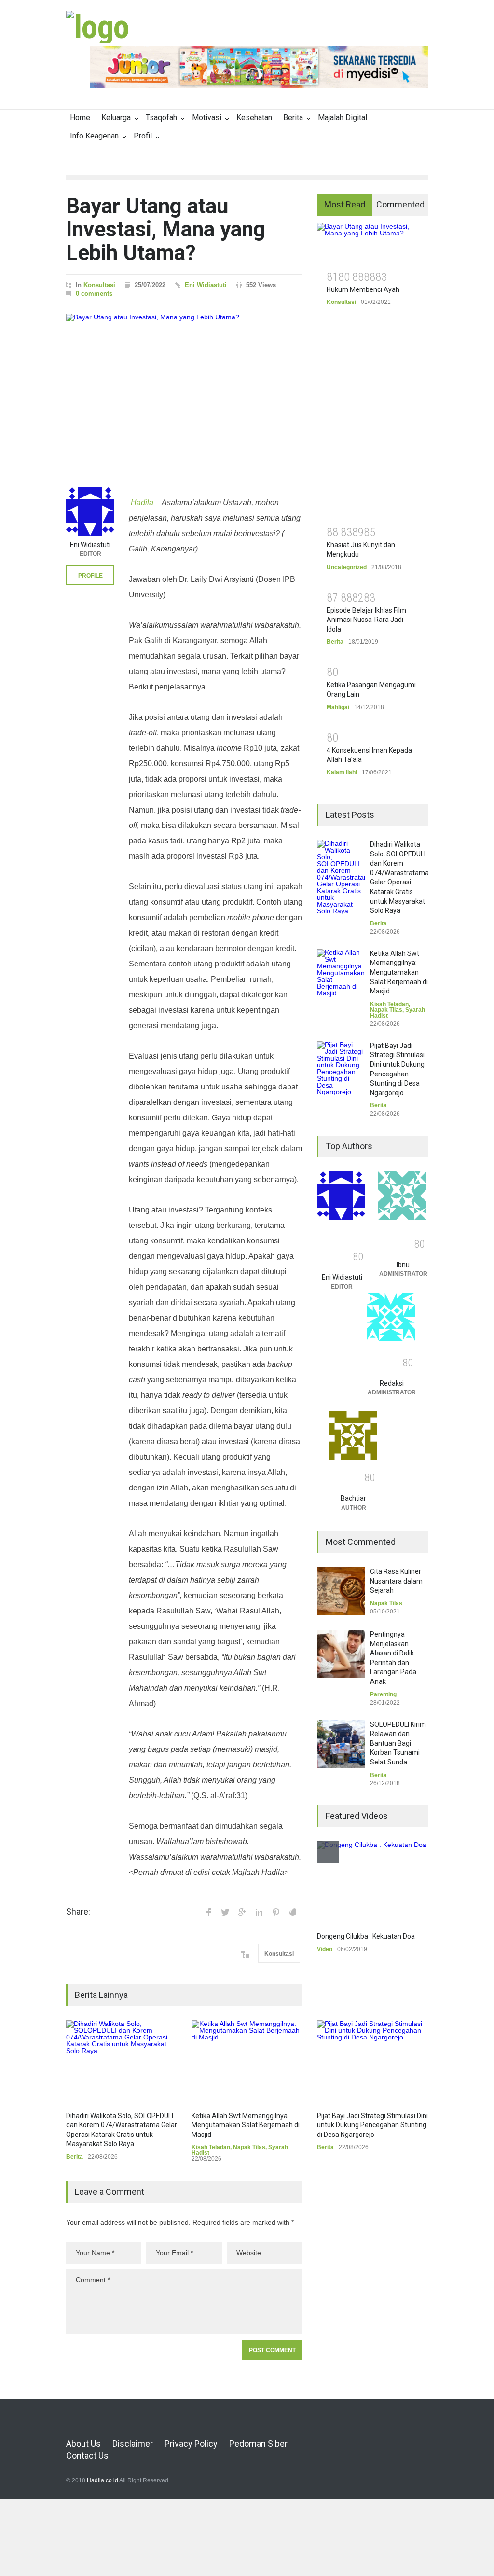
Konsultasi (99, 285)
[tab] (345, 205)
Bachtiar (353, 1498)
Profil (143, 136)
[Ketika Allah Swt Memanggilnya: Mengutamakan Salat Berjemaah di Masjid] (247, 2061)
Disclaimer (133, 2444)
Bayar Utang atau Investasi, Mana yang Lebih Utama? (166, 229)
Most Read (345, 204)
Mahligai (338, 707)
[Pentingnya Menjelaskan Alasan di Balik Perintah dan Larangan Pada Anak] (341, 1654)
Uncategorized (347, 567)
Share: (78, 1912)
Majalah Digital (343, 117)
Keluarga (116, 117)
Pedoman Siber (258, 2444)
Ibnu (403, 1265)
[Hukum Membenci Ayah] (372, 243)
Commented (400, 204)
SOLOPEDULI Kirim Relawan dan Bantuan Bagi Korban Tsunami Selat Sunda (398, 1743)
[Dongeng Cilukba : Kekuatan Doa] (372, 1882)
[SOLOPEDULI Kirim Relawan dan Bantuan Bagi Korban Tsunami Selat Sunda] (341, 1744)
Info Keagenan (94, 136)
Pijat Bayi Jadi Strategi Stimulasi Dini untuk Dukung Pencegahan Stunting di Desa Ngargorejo (372, 2125)
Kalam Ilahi (342, 772)
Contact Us (87, 2456)
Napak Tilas (249, 2147)
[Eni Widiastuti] (90, 511)
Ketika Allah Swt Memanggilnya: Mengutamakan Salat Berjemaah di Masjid (246, 2125)
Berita (293, 117)
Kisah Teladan (211, 2147)
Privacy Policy (191, 2444)
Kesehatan (254, 117)
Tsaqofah (161, 117)
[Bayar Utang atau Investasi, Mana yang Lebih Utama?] (184, 391)
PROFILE (90, 576)
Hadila (141, 503)
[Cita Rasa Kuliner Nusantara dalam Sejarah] (341, 1591)
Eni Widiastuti (206, 285)
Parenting (383, 1694)
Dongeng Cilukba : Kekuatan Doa (366, 1936)
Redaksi (392, 1383)
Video (325, 1949)
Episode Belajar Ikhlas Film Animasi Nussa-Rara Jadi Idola (366, 620)
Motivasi (207, 117)
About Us (83, 2444)
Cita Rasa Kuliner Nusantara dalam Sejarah (396, 1581)
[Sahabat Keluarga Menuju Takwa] (97, 27)
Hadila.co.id (103, 2480)
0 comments (94, 294)
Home (80, 117)
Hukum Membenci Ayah (363, 289)
